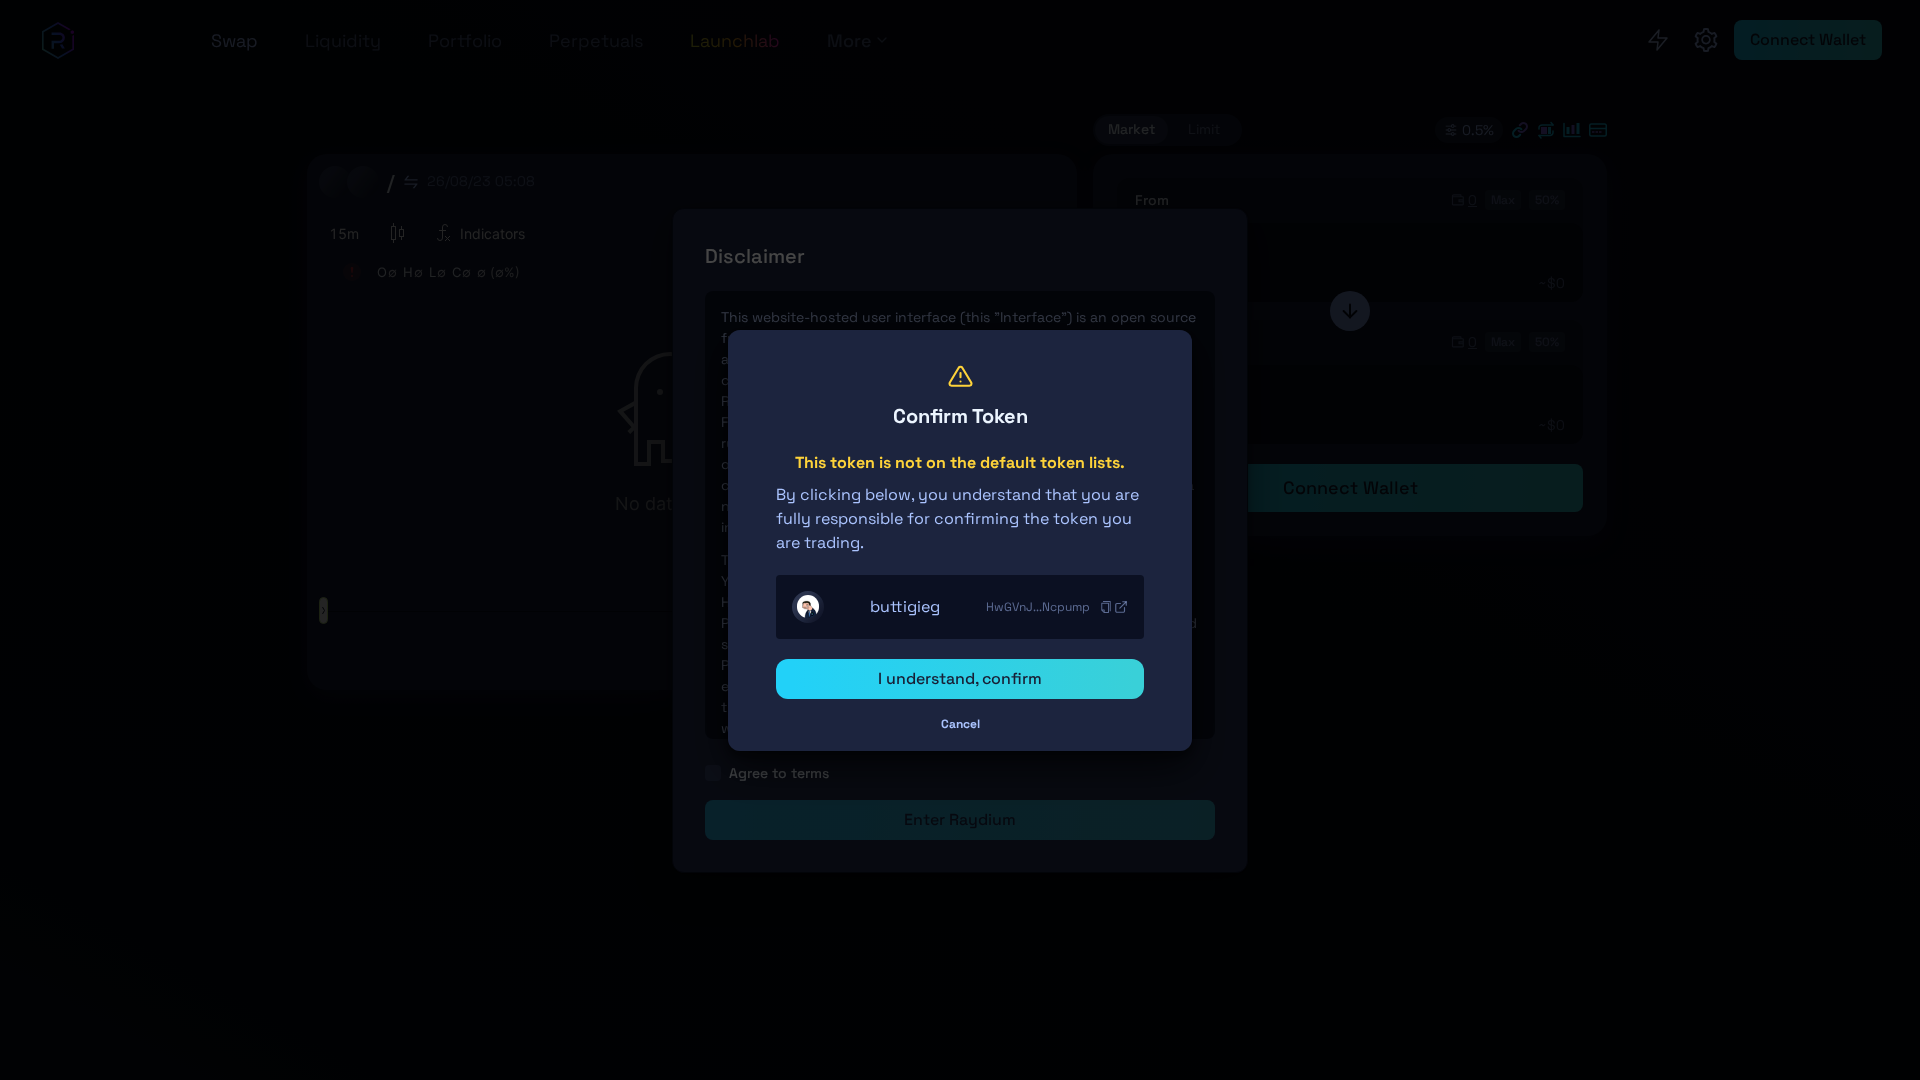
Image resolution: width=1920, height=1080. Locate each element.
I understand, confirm (960, 678)
